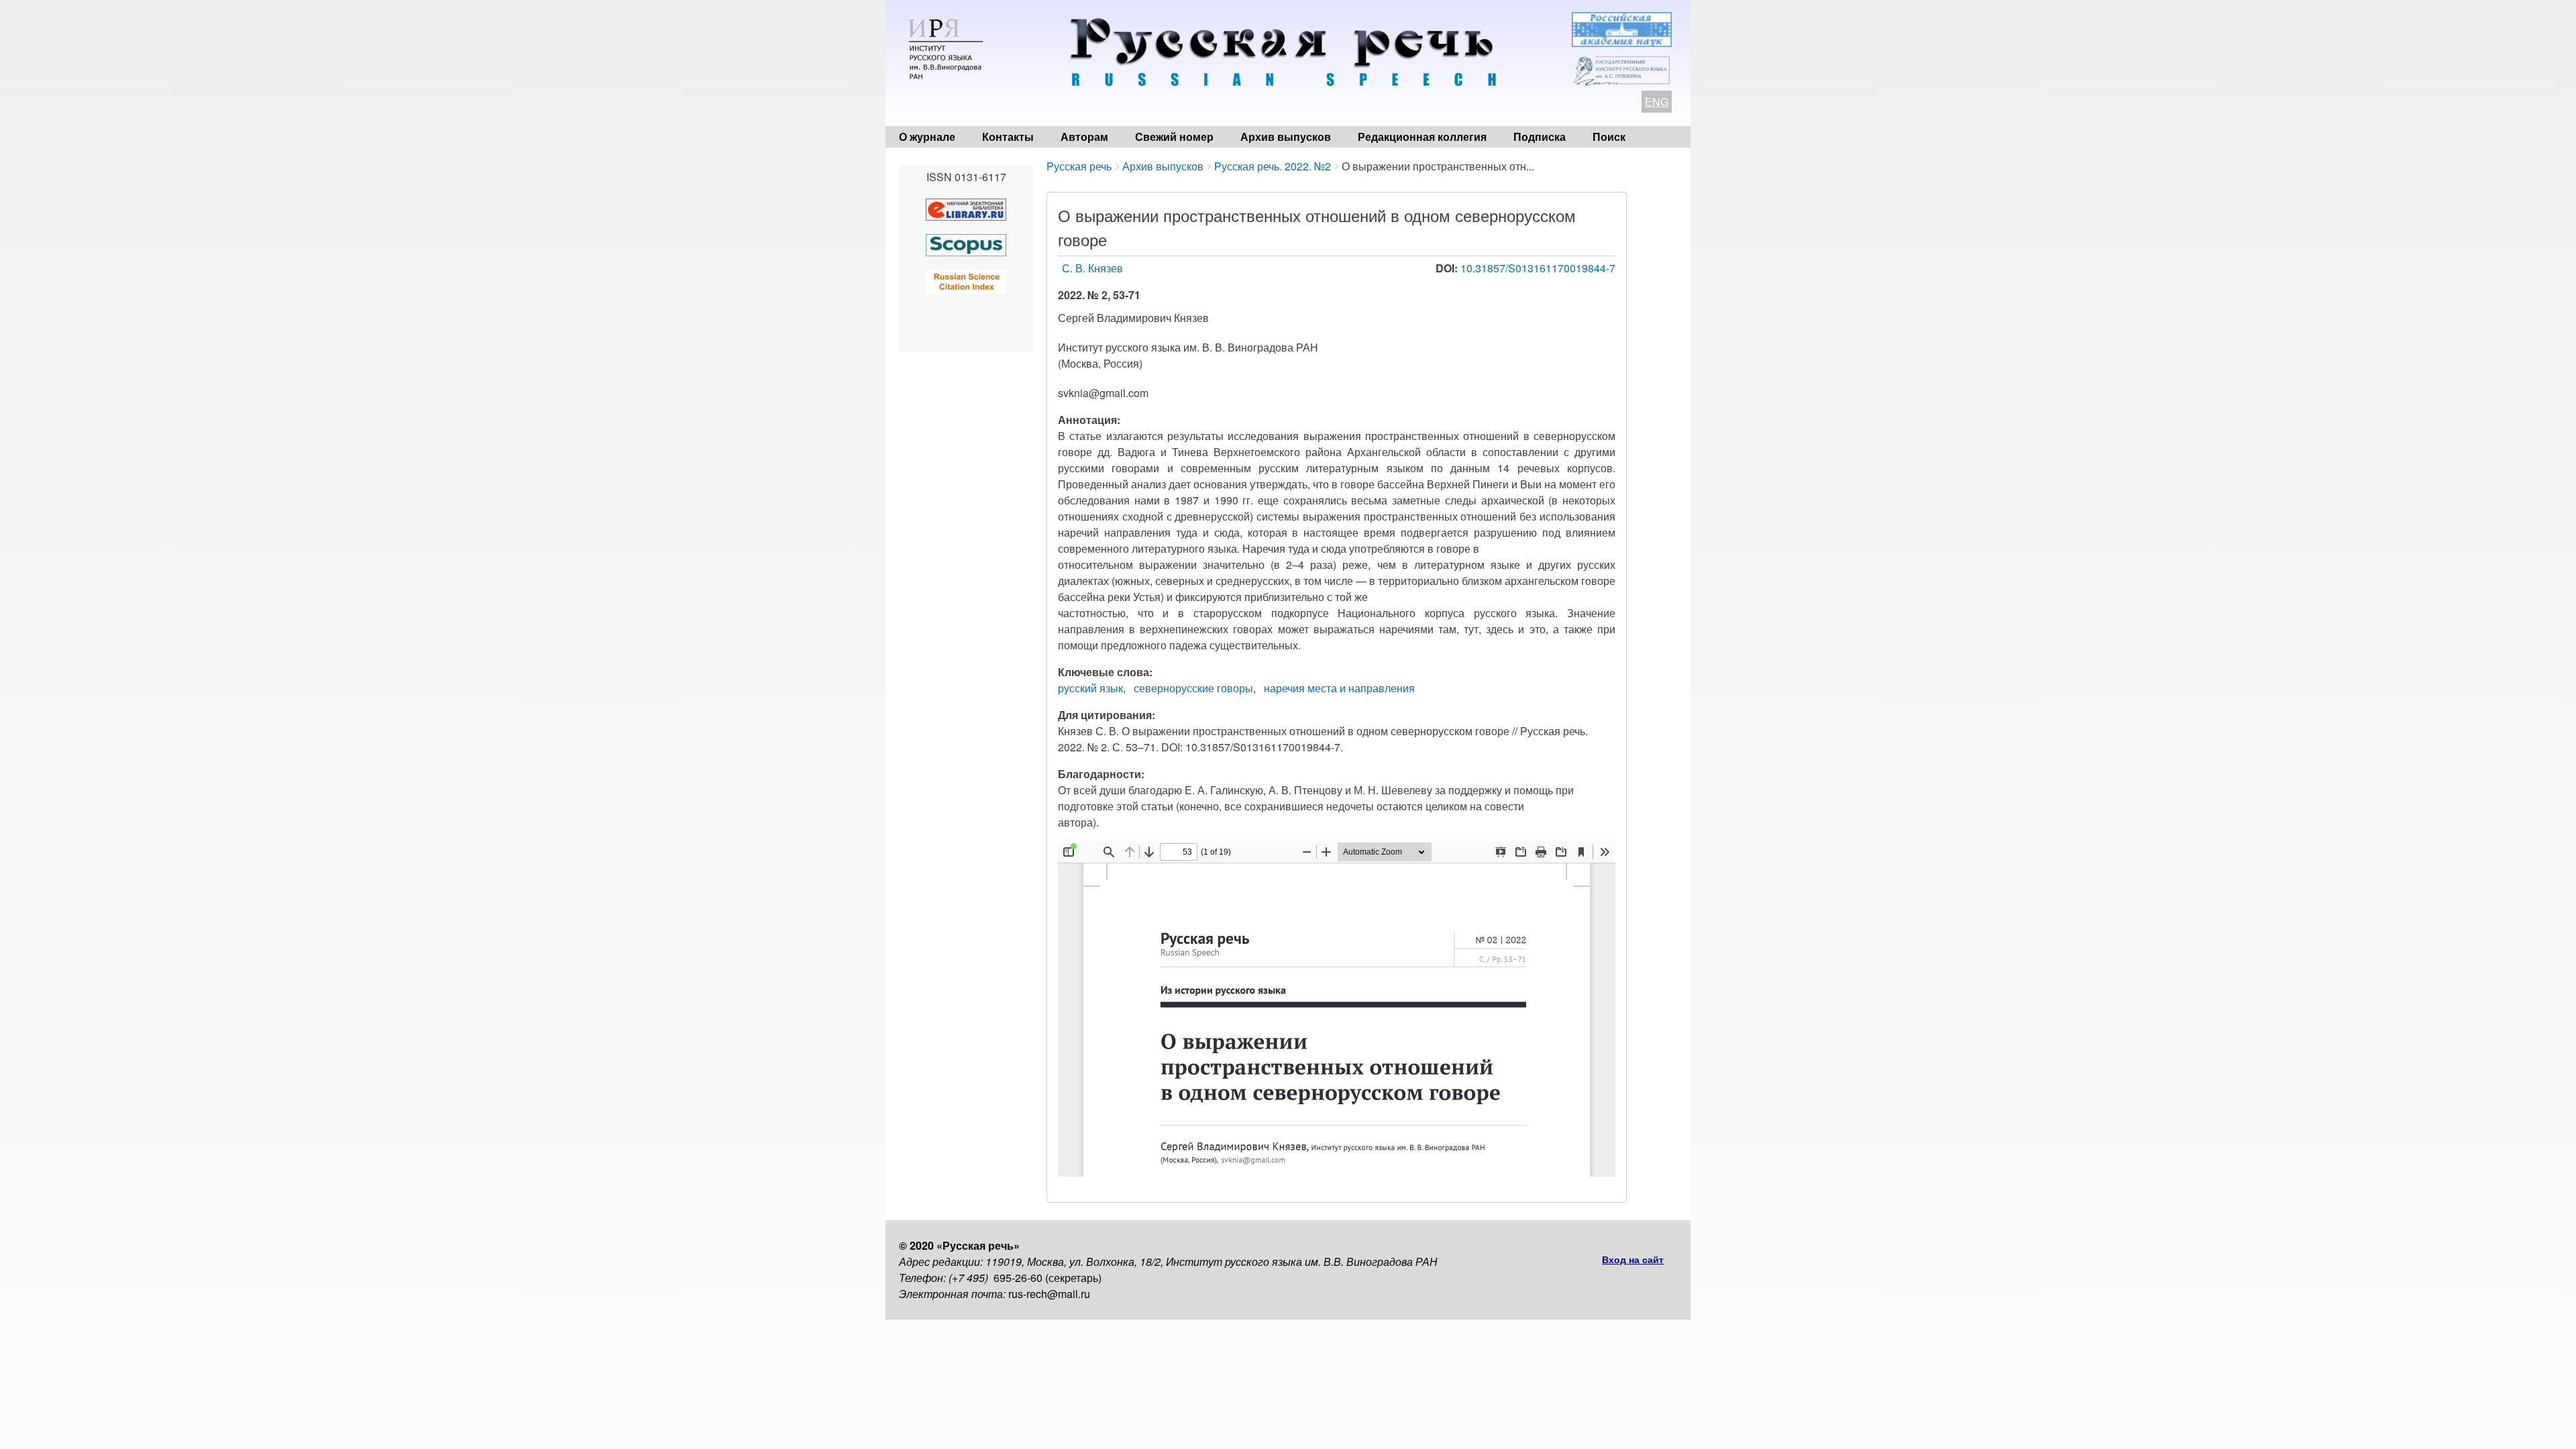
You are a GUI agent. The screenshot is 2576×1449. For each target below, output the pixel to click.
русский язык (1090, 688)
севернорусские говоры (1193, 688)
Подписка (1540, 137)
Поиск (1609, 137)
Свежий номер (1174, 137)
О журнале (927, 137)
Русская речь (1079, 166)
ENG (1657, 102)
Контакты (1008, 137)
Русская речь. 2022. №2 (1273, 166)
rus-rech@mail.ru (1049, 1294)
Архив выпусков (1286, 137)
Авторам (1084, 137)
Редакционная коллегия (1422, 137)
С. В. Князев (1092, 268)
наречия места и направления (1339, 688)
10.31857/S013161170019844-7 (1538, 268)
